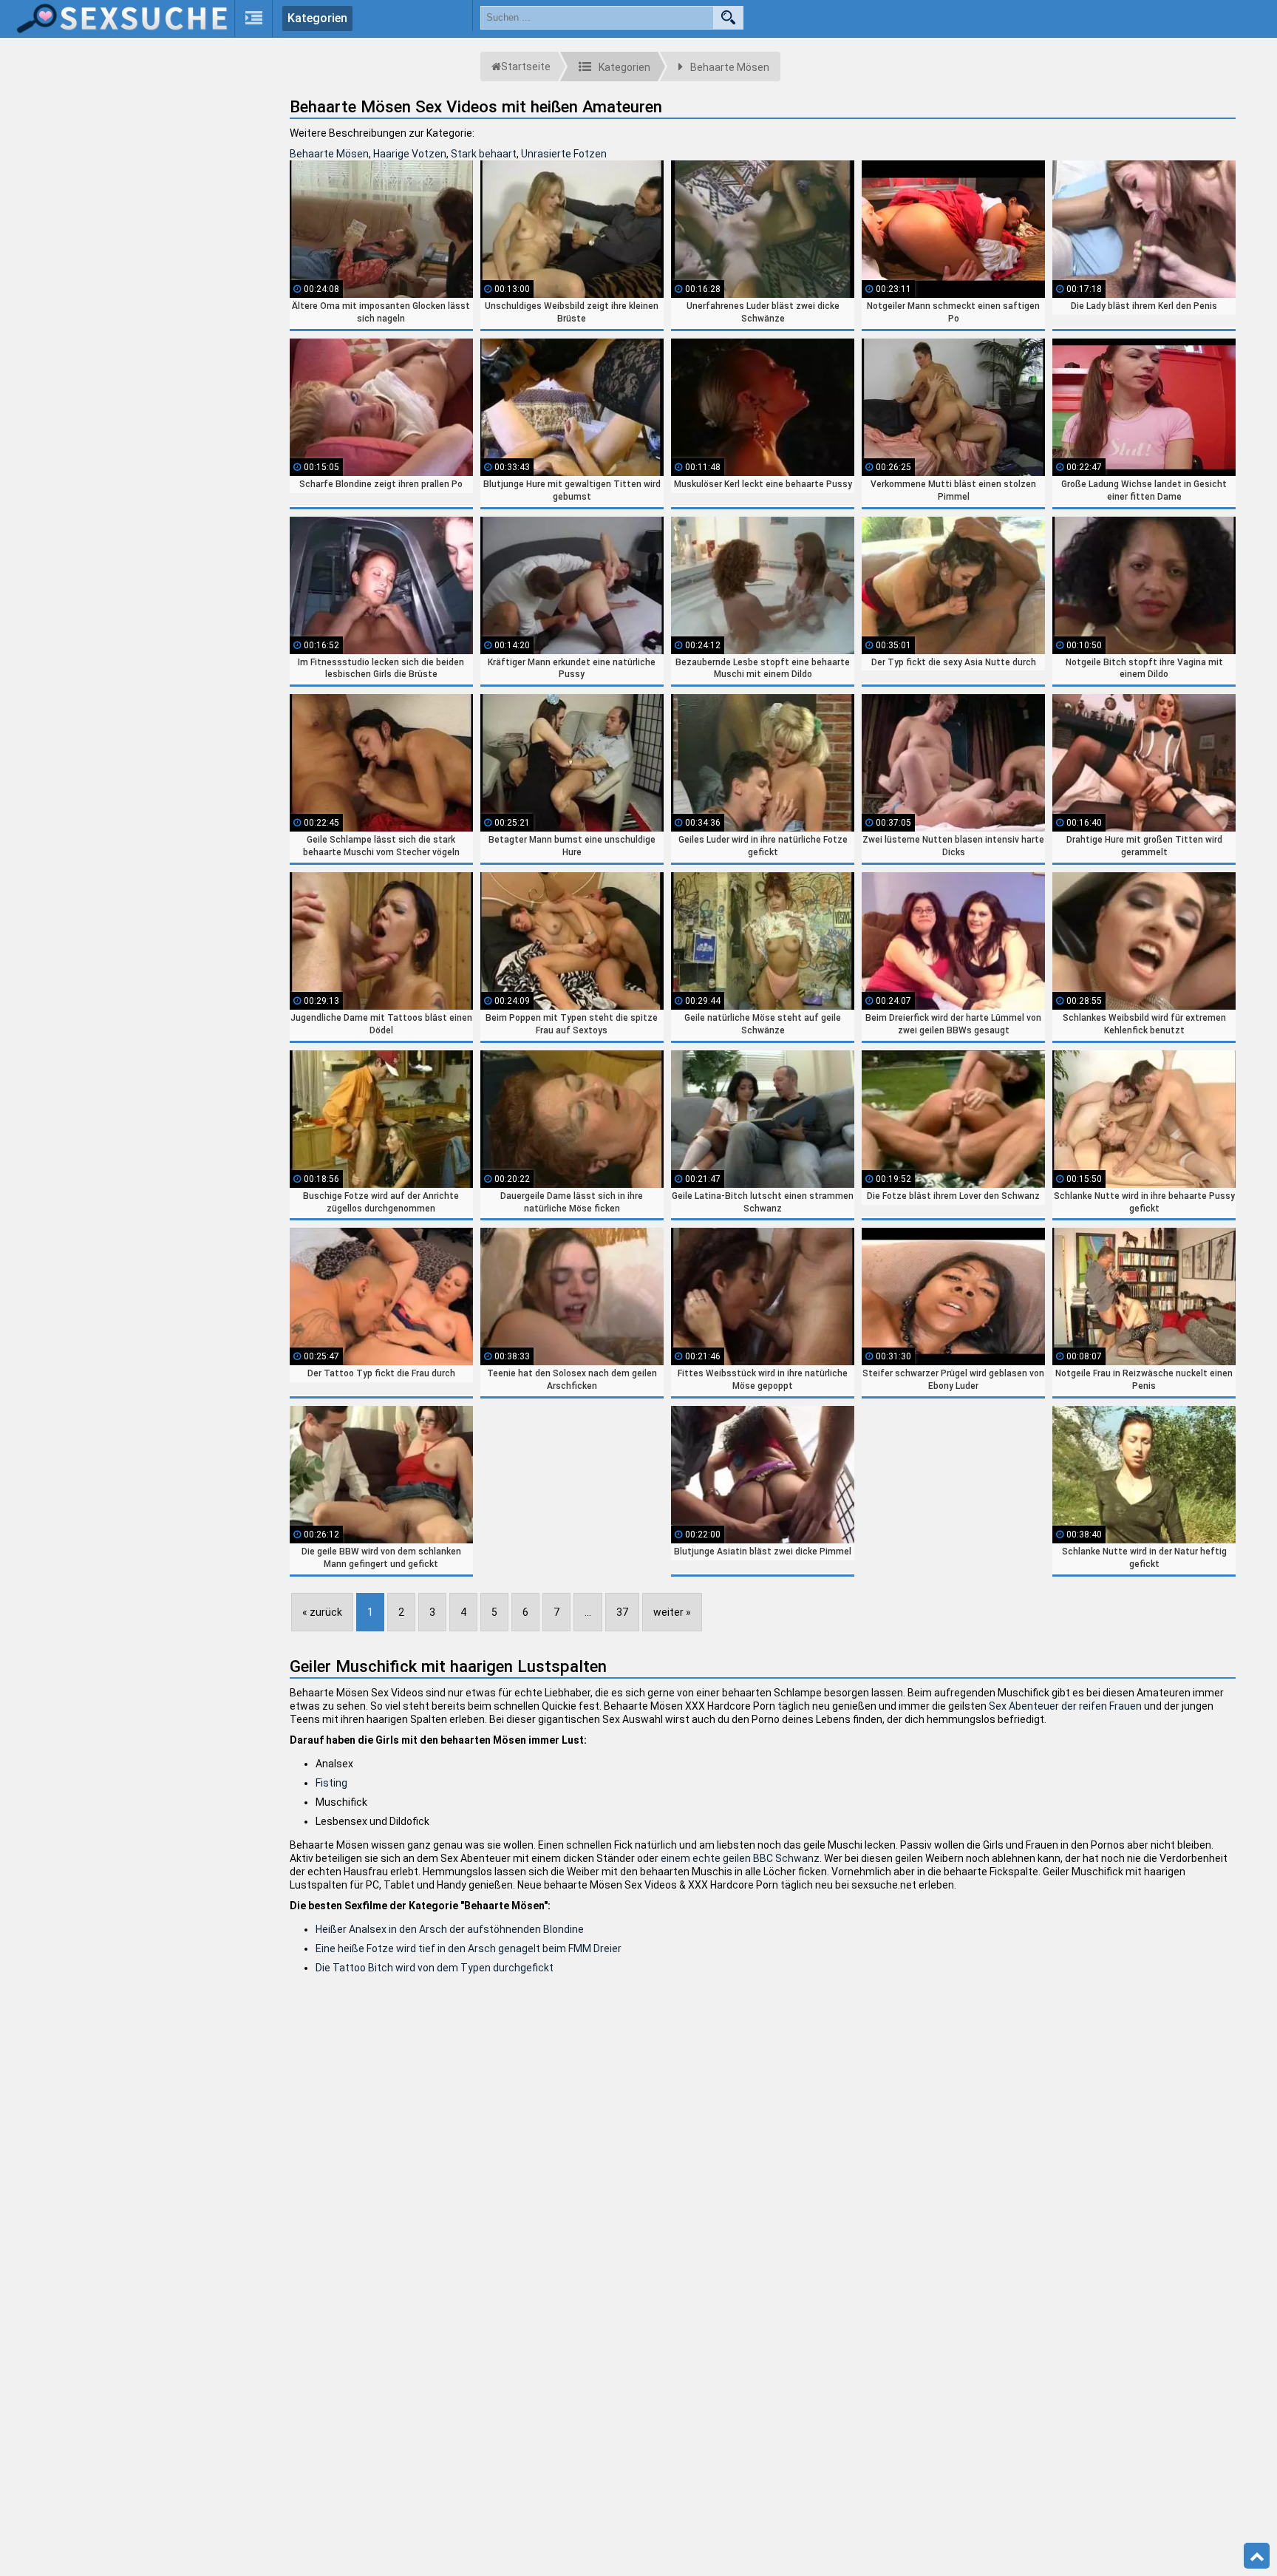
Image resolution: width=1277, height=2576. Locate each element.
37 (622, 1612)
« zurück (322, 1612)
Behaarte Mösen (329, 154)
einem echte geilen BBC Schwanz (740, 1858)
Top (1257, 2556)
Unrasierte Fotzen (564, 154)
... (588, 1612)
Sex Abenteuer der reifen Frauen (1065, 1706)
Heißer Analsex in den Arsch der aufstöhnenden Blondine (450, 1929)
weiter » (672, 1612)
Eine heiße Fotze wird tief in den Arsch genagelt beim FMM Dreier (469, 1948)
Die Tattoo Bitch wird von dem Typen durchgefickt (435, 1968)
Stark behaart (484, 154)
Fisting (331, 1783)
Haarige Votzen (410, 154)
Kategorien (317, 18)
